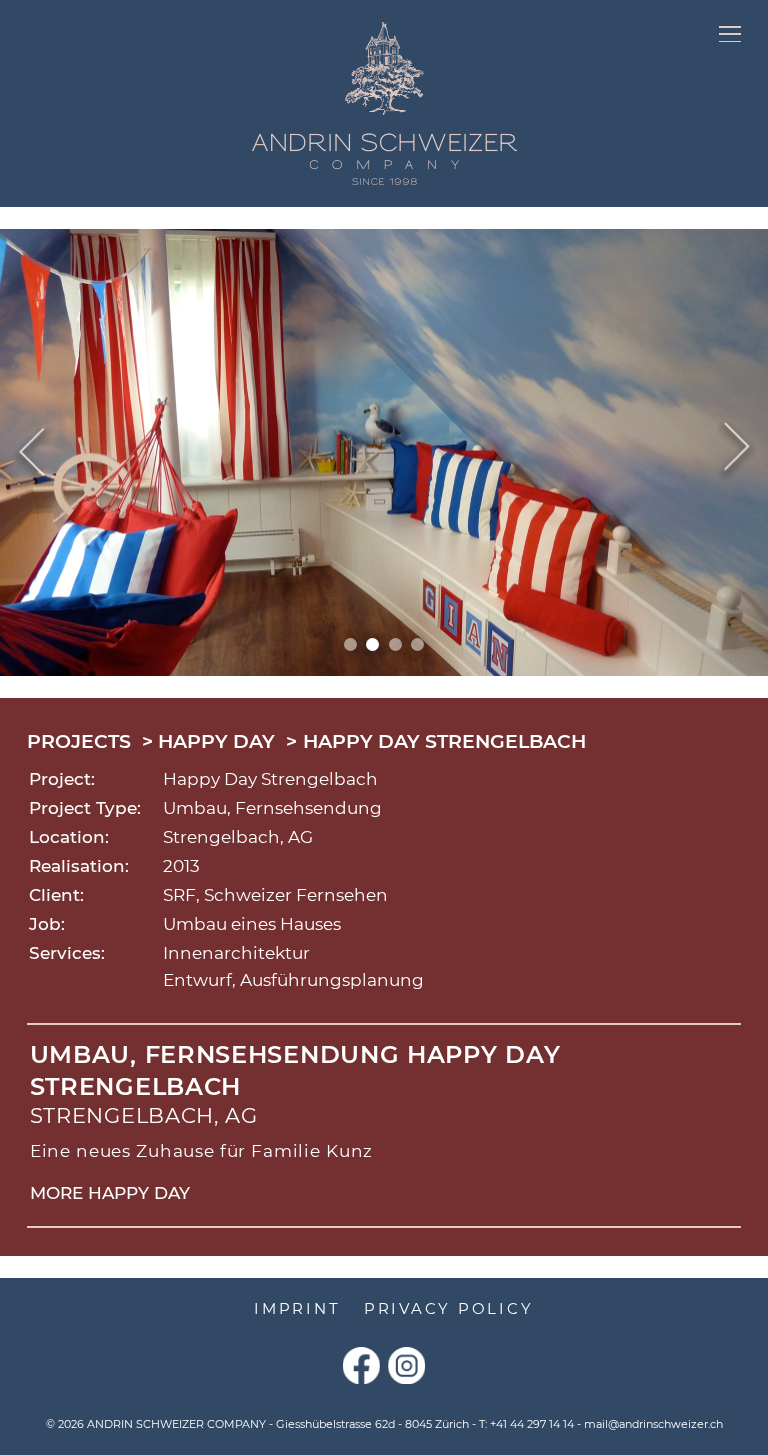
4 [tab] (417, 644)
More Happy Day (110, 1193)
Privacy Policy (449, 1308)
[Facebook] (361, 1365)
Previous (31, 451)
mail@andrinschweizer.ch (653, 1424)
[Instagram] (406, 1365)
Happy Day (216, 741)
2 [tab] (372, 644)
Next (736, 451)
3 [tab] (395, 644)
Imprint (297, 1308)
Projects (79, 741)
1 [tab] (350, 644)
